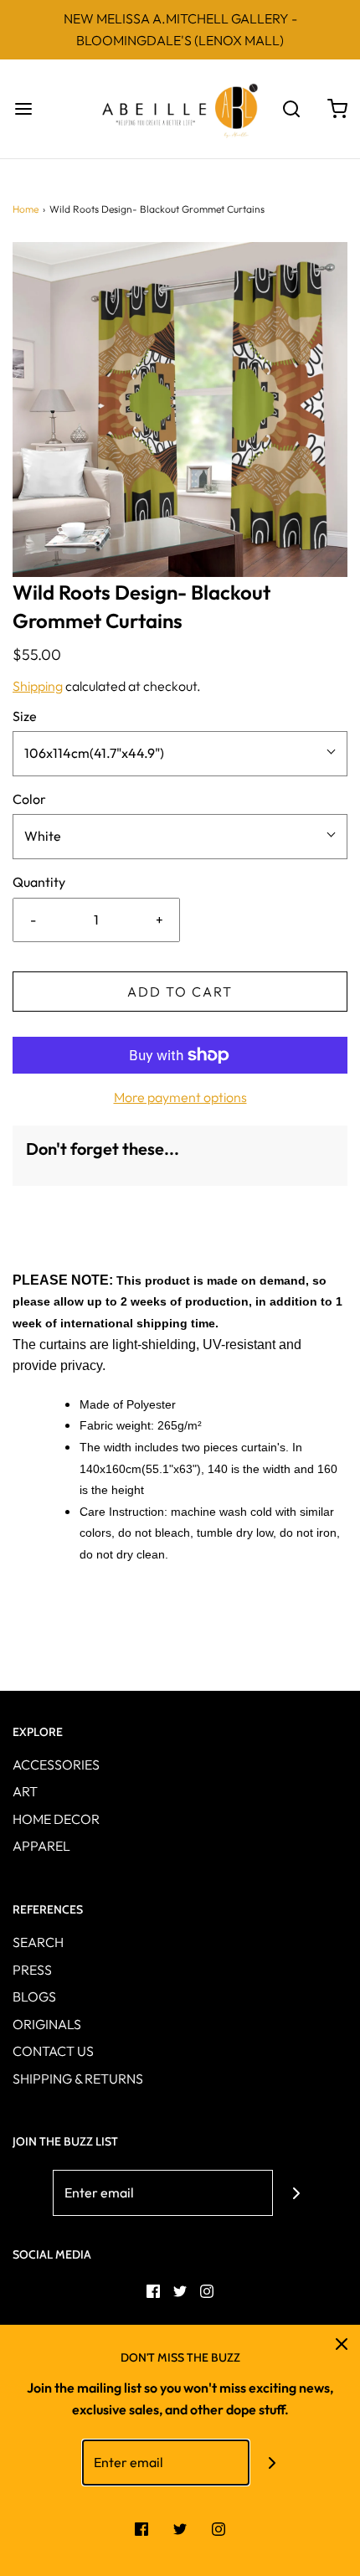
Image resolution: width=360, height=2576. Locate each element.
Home (26, 209)
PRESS (32, 1970)
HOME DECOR (56, 1819)
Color (29, 799)
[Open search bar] (291, 109)
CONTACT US (53, 2051)
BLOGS (34, 1996)
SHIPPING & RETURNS (78, 2079)
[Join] (296, 2193)
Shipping (38, 686)
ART (25, 1791)
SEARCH (38, 1942)
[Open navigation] (23, 109)
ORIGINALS (47, 2024)
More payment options (180, 1097)
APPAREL (41, 1846)
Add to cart (180, 992)
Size (25, 716)
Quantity (39, 882)
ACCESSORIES (56, 1765)
